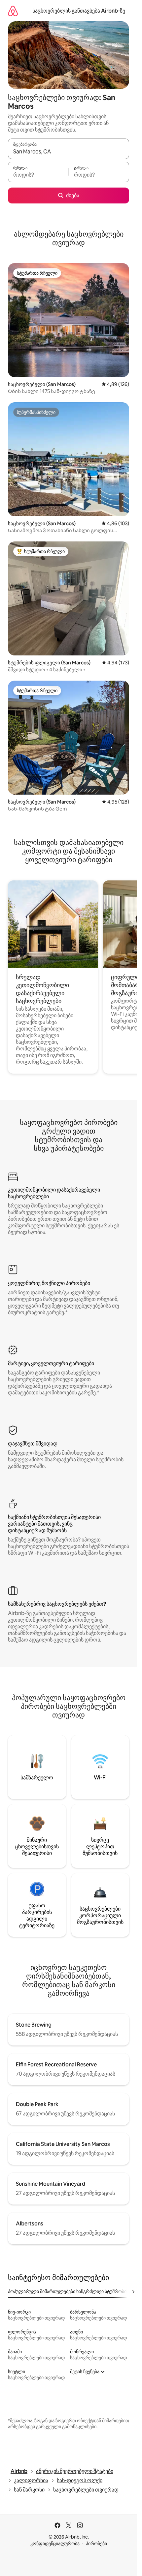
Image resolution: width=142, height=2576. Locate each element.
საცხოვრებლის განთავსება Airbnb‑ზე (79, 11)
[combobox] (69, 152)
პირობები (96, 2544)
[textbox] (38, 175)
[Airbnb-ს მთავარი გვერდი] (13, 11)
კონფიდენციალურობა (55, 2544)
